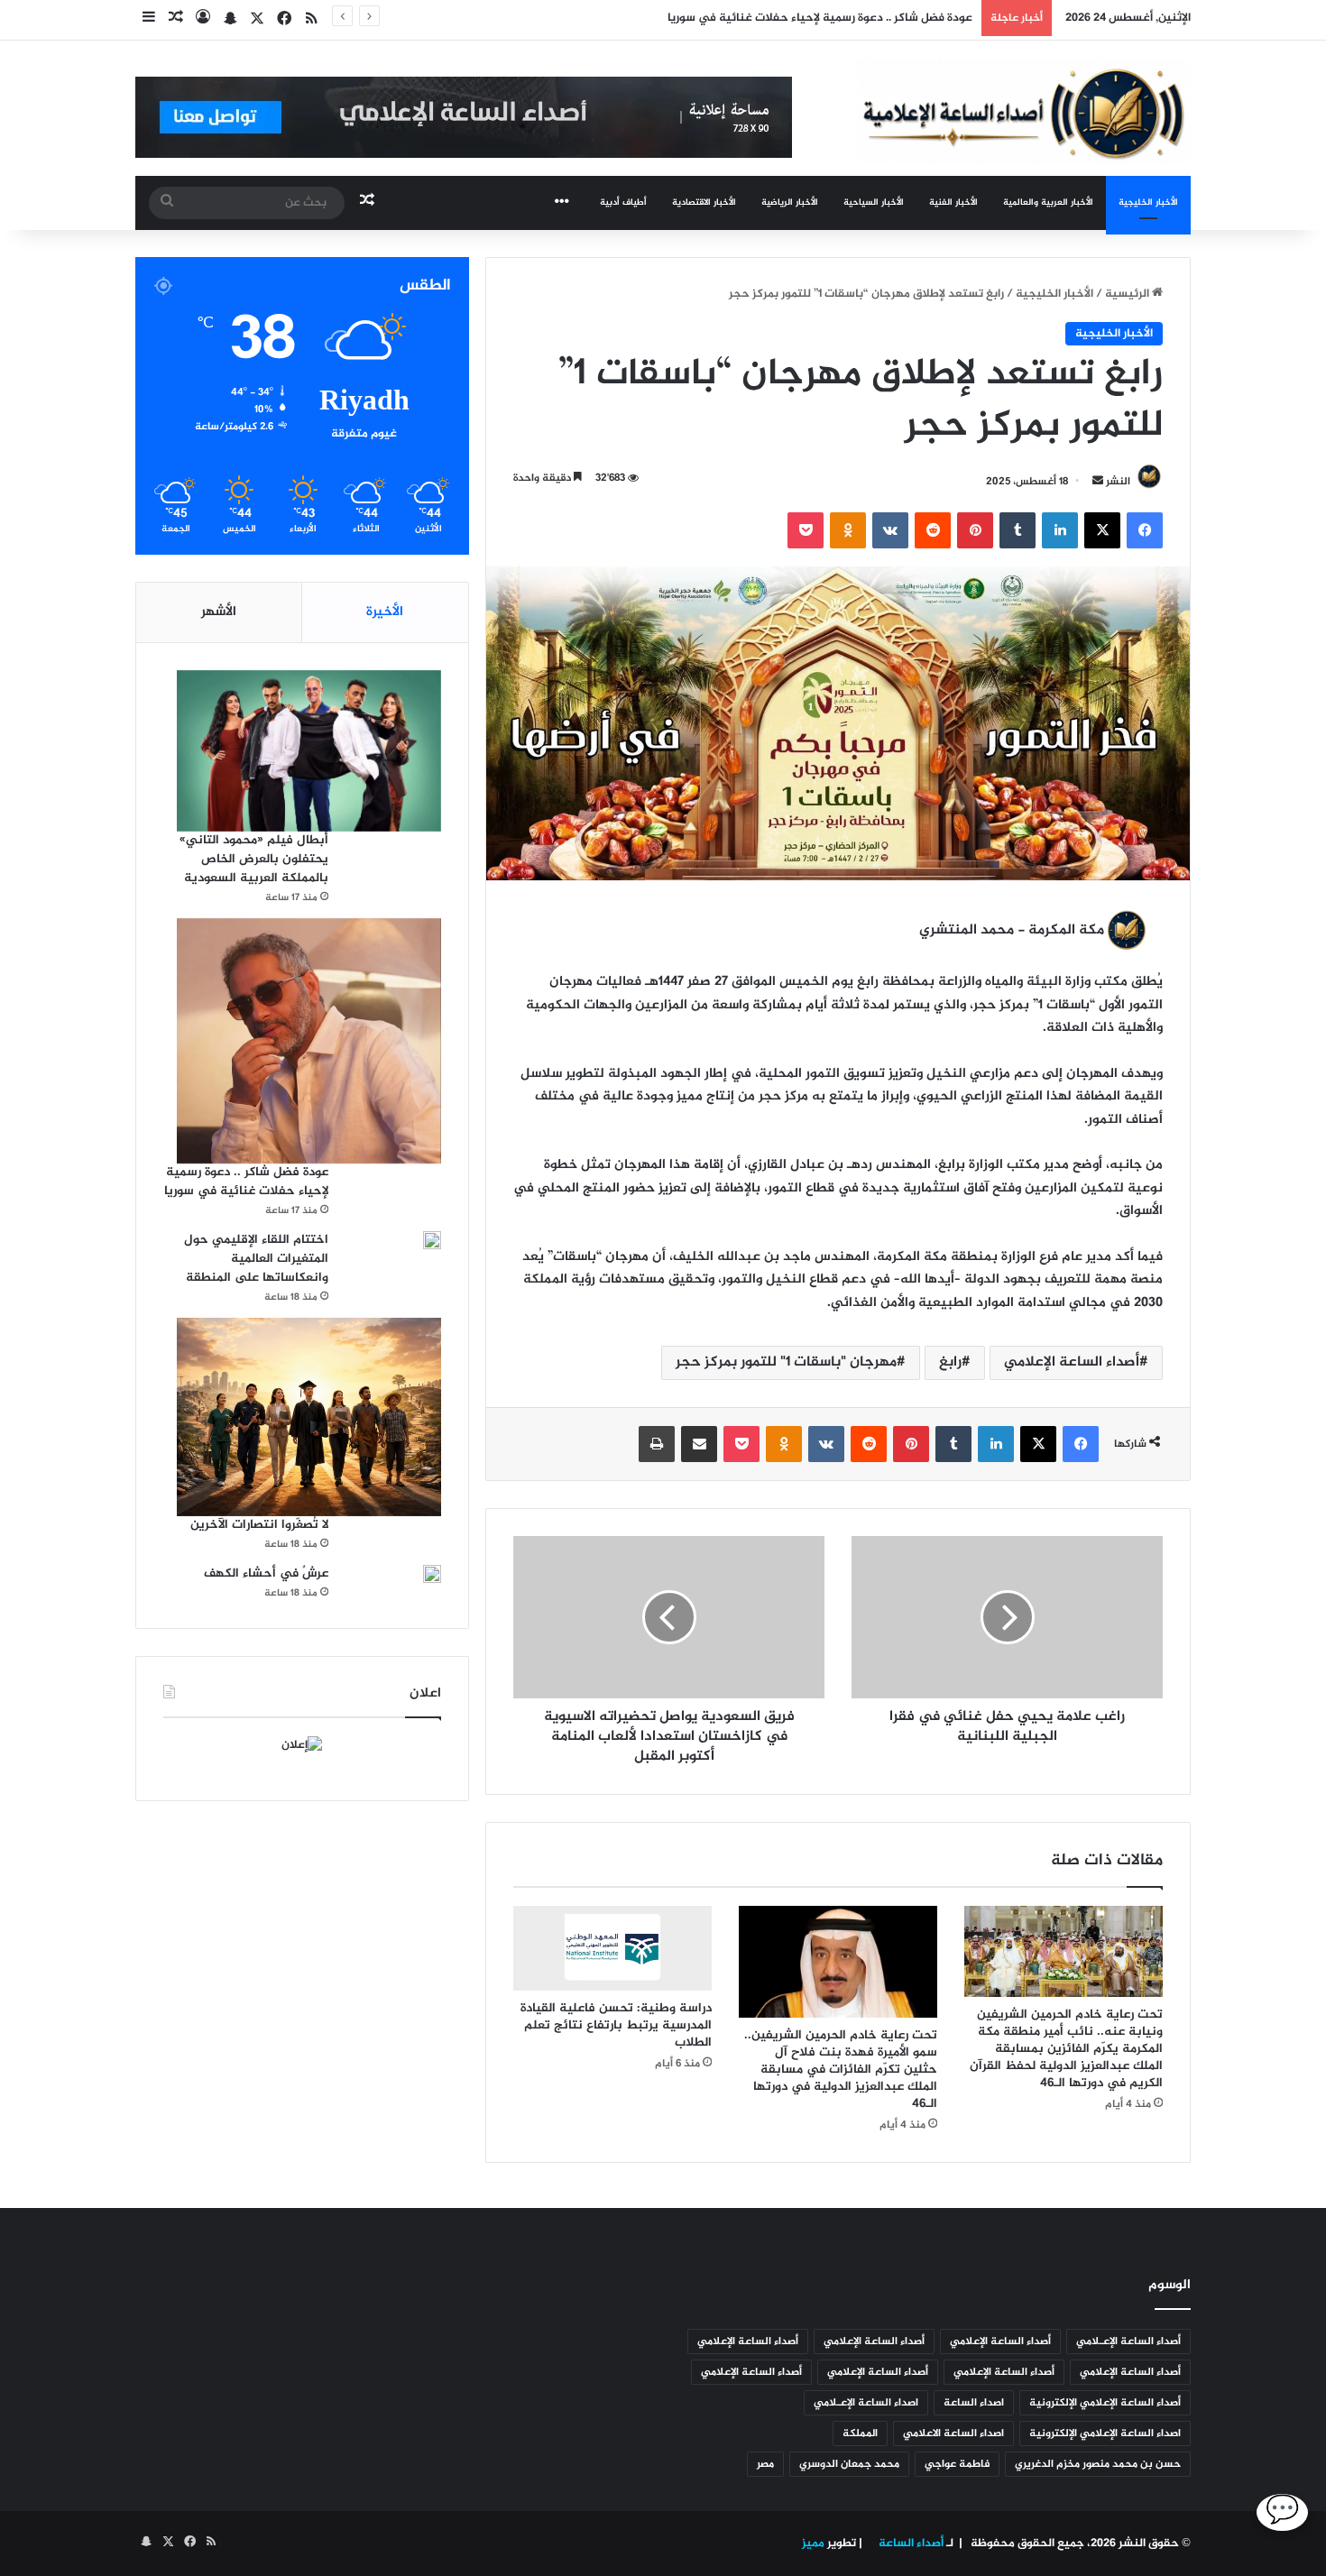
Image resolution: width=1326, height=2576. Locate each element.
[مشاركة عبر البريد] (699, 1444)
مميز (813, 2544)
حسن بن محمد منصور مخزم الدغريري (1098, 2464)
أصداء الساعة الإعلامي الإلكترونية (1105, 2403)
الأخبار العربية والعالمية (1048, 202)
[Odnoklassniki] (848, 530)
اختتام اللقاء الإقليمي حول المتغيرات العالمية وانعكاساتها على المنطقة (256, 1259)
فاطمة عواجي (957, 2464)
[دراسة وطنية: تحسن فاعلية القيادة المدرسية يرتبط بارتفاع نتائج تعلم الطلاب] (612, 1948)
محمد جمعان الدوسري (849, 2464)
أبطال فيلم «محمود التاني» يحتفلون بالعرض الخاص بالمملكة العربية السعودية (254, 859)
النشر (1118, 482)
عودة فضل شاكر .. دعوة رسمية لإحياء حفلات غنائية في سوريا (246, 1182)
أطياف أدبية (623, 202)
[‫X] (1102, 530)
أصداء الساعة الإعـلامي (1128, 2341)
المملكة (860, 2433)
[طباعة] (657, 1444)
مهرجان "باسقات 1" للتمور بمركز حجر (786, 1362)
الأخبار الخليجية (1148, 202)
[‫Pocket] (806, 530)
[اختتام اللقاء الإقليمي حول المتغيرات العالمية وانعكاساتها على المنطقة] (432, 1240)
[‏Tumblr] (1018, 530)
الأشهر (219, 612)
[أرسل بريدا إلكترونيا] (1098, 482)
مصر (765, 2464)
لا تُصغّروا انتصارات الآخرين (259, 1525)
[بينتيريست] (975, 530)
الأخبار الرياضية (790, 202)
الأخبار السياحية (874, 202)
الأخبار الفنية (953, 202)
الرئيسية (1128, 294)
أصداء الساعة (910, 2544)
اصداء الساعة (974, 2403)
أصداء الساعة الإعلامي (1072, 1362)
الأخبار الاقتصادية (704, 202)
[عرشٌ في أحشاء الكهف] (432, 1581)
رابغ (950, 1362)
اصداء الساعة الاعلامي (953, 2433)
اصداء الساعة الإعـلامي (866, 2403)
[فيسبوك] (1145, 530)
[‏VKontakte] (890, 530)
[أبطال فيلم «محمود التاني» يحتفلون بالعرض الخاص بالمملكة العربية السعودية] (309, 751)
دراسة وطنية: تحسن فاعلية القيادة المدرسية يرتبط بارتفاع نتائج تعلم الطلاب (616, 2025)
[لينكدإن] (1060, 530)
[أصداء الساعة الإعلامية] (1024, 111)
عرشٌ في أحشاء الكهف (266, 1573)
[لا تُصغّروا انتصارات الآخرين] (309, 1417)
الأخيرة (385, 612)
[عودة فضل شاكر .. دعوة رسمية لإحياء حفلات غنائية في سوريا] (309, 1041)
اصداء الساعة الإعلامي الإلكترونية (1105, 2433)
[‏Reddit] (933, 530)
